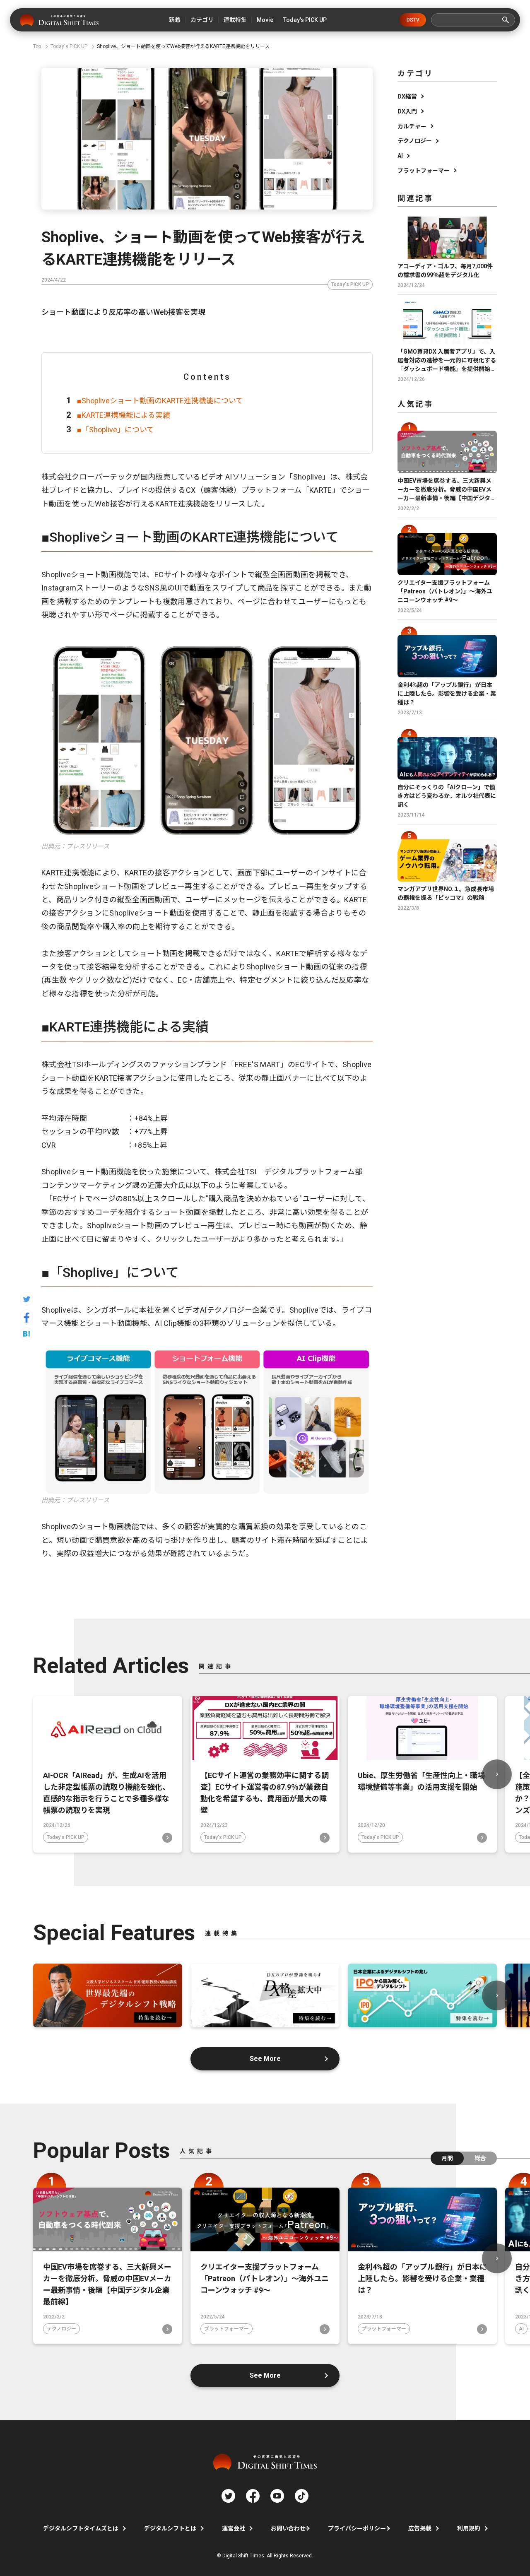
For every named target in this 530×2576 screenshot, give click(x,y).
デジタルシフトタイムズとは (81, 2528)
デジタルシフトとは (170, 2528)
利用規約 (469, 2528)
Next (497, 1774)
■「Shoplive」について (116, 430)
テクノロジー (415, 141)
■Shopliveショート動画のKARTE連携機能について (160, 401)
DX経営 (407, 96)
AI (400, 156)
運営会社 (234, 2528)
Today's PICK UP (350, 284)
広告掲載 (420, 2528)
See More (265, 2059)
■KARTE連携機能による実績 (124, 415)
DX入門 (407, 111)
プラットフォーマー (424, 171)
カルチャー (412, 126)
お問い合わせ (288, 2528)
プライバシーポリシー (357, 2528)
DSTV (413, 20)
